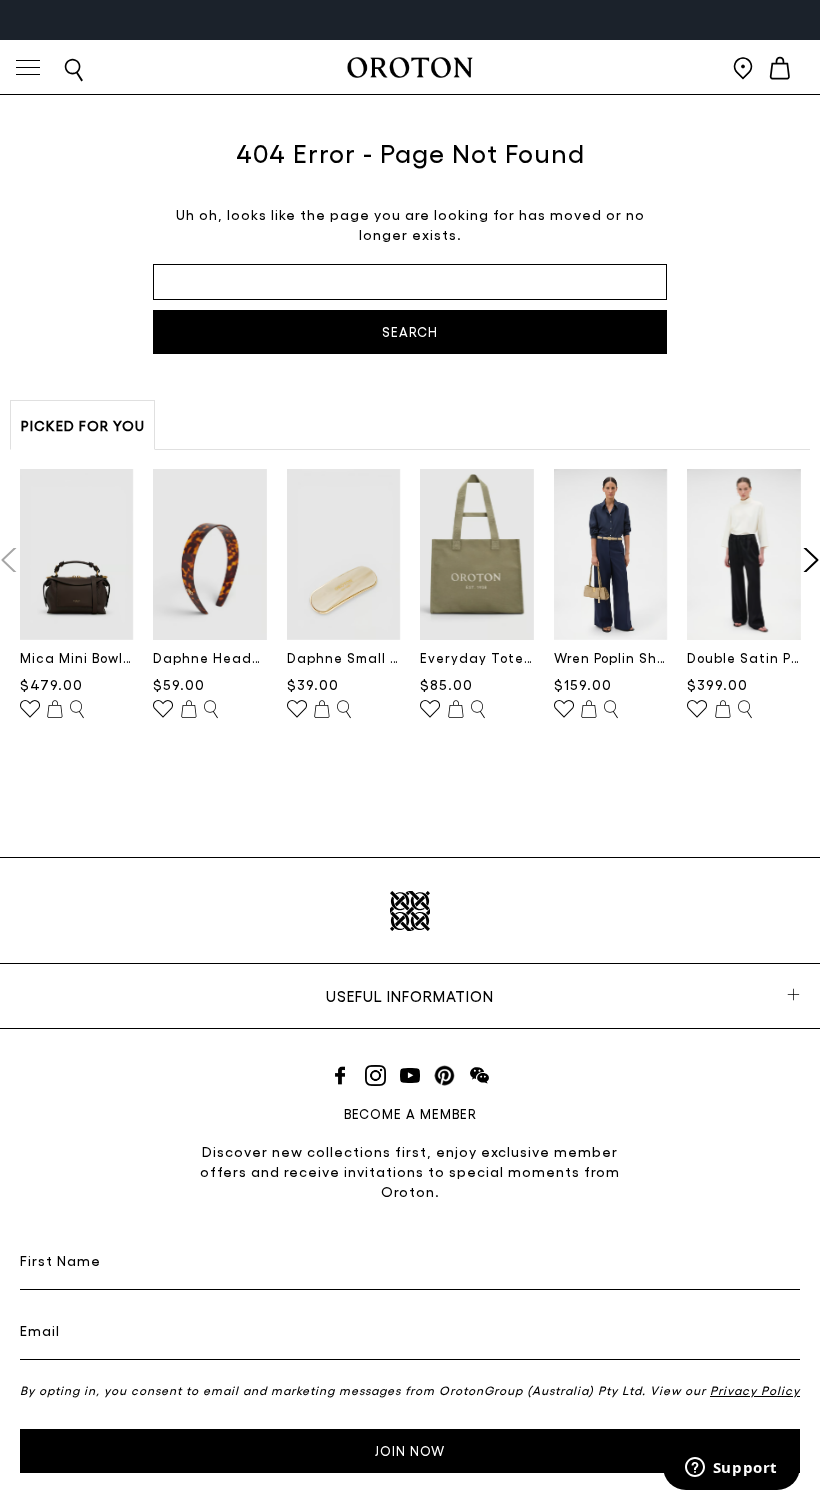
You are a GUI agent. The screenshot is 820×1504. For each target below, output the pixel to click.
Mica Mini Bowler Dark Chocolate (77, 657)
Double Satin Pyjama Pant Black (744, 657)
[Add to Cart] (55, 710)
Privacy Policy (755, 1390)
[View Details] (77, 710)
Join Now (410, 1450)
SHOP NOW (468, 19)
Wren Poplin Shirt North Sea (611, 657)
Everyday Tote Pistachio (477, 657)
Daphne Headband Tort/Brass (210, 657)
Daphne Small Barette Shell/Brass (344, 657)
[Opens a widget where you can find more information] (731, 1469)
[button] (806, 560)
